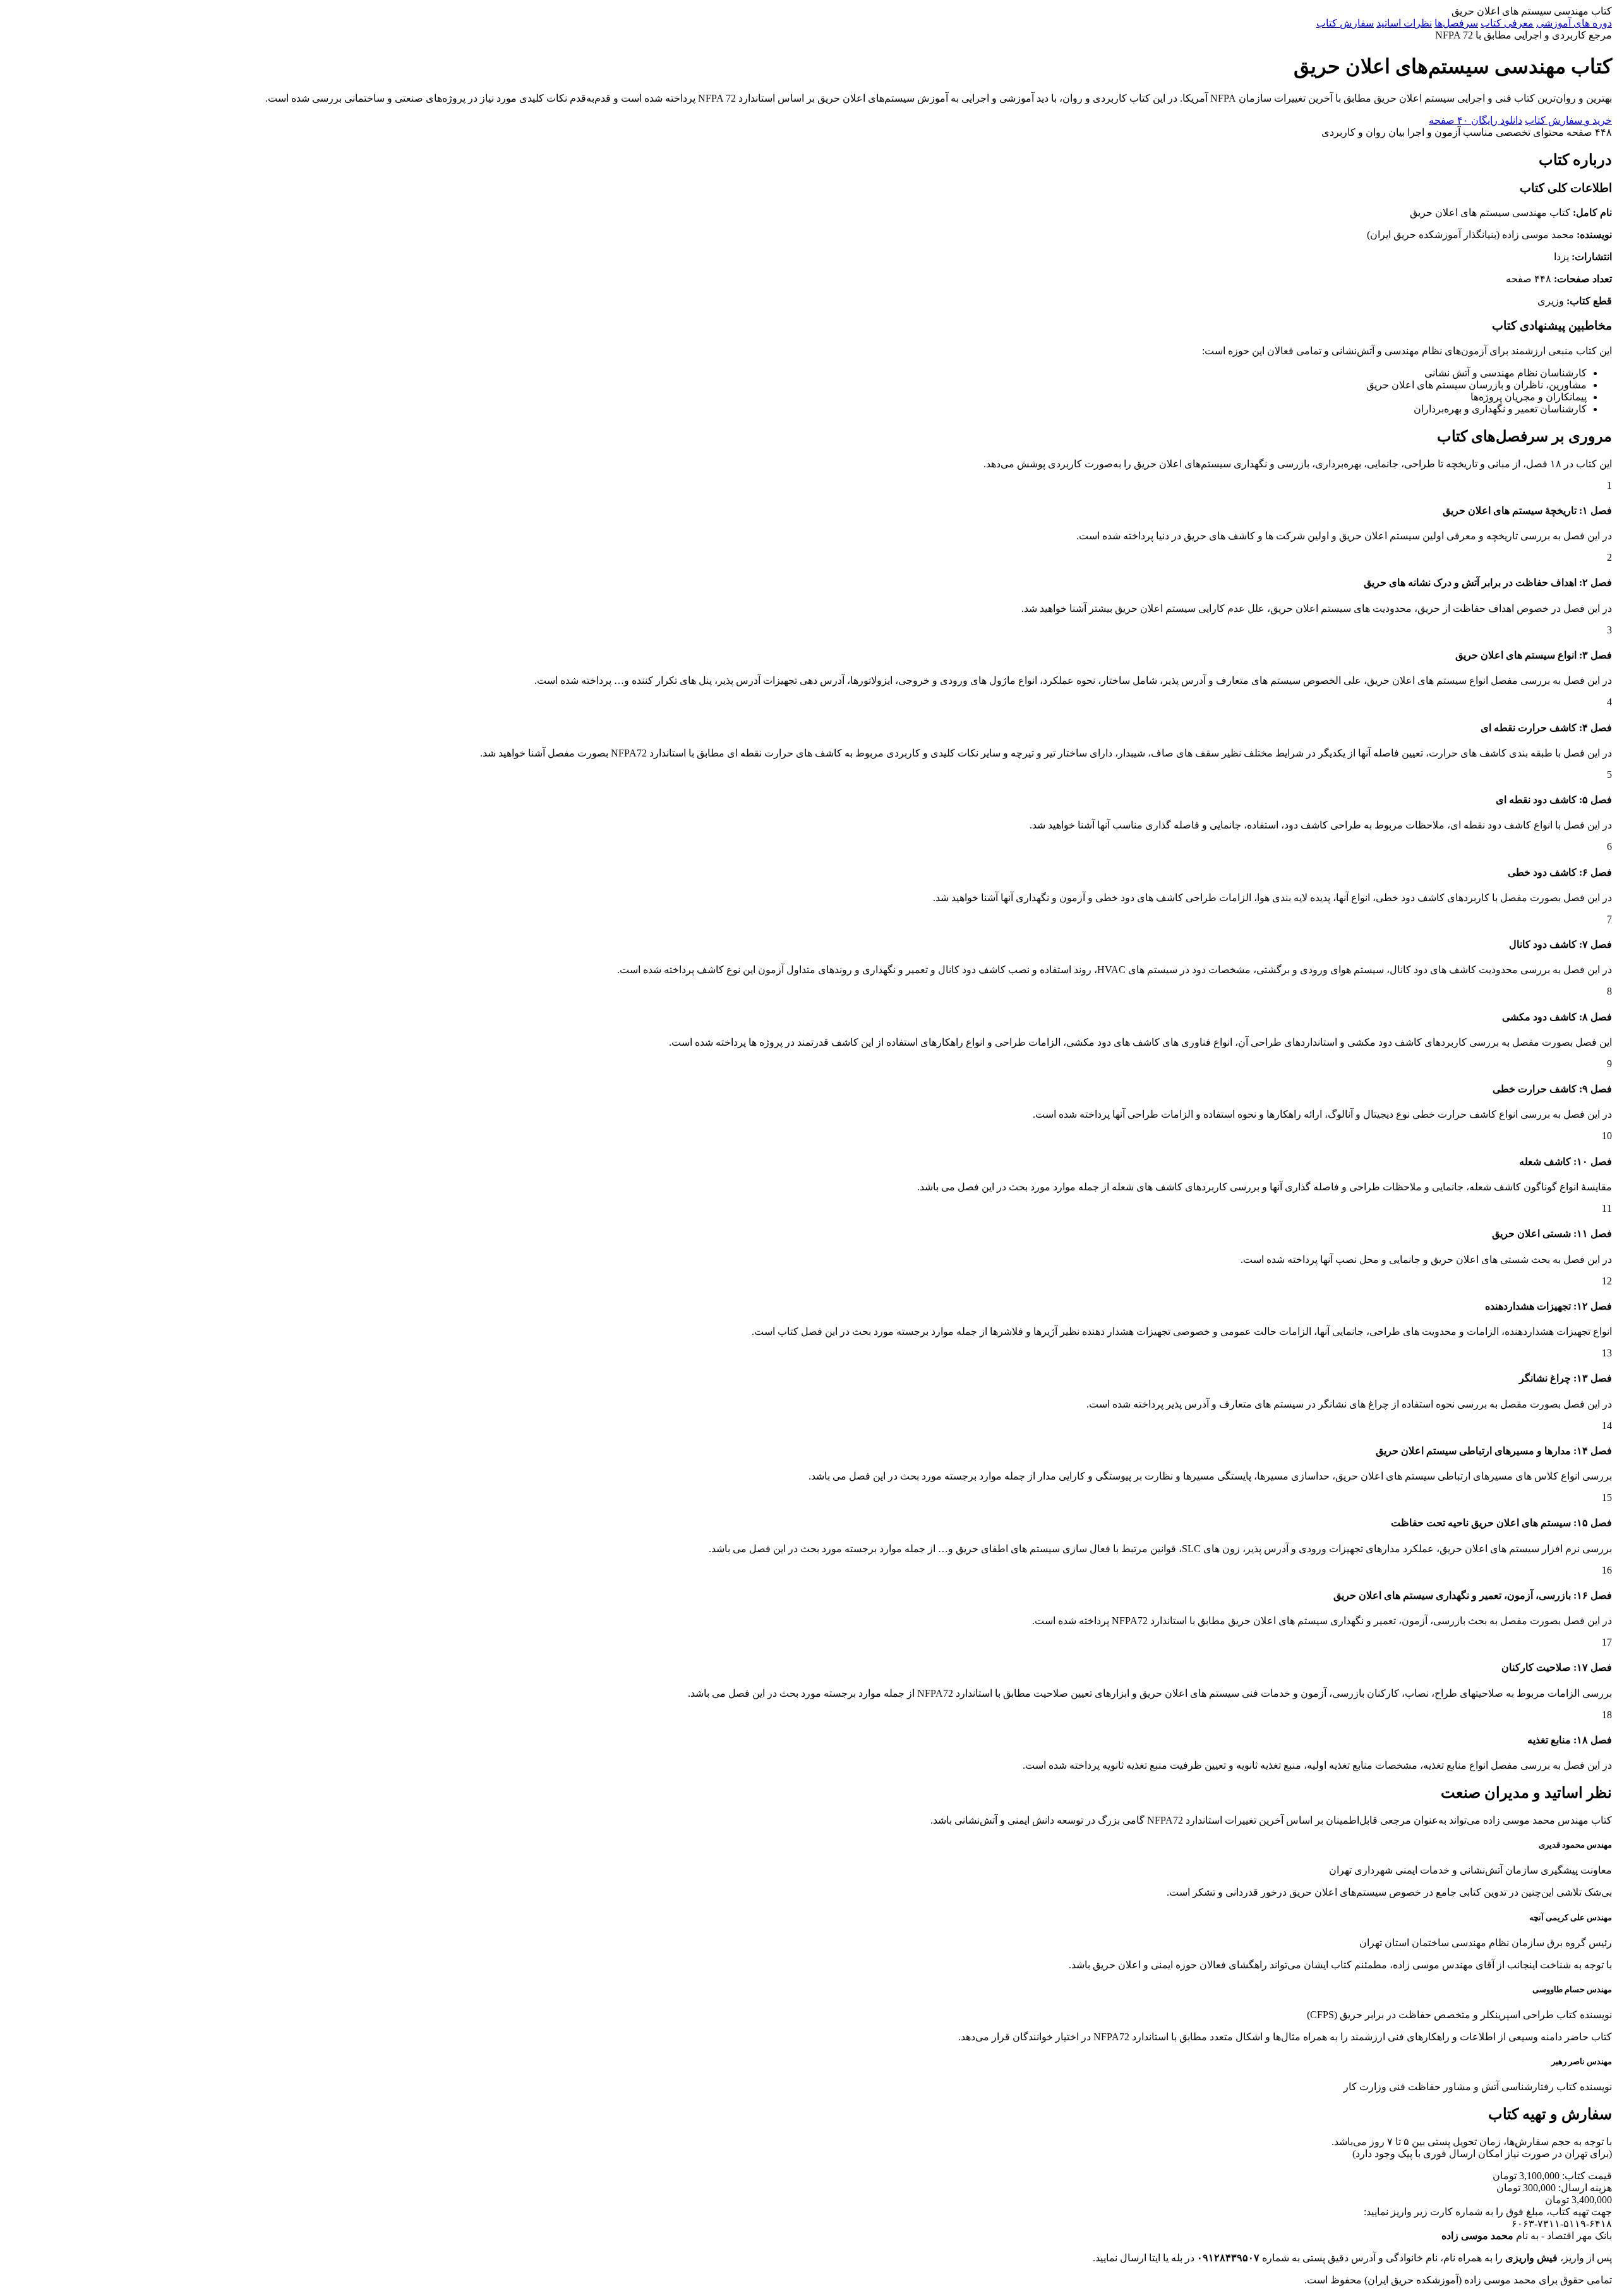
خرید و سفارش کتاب (1568, 120)
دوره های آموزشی (1574, 23)
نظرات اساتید (1404, 23)
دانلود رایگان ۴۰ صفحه (1476, 120)
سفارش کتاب (1345, 23)
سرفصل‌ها (1456, 23)
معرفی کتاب (1507, 23)
